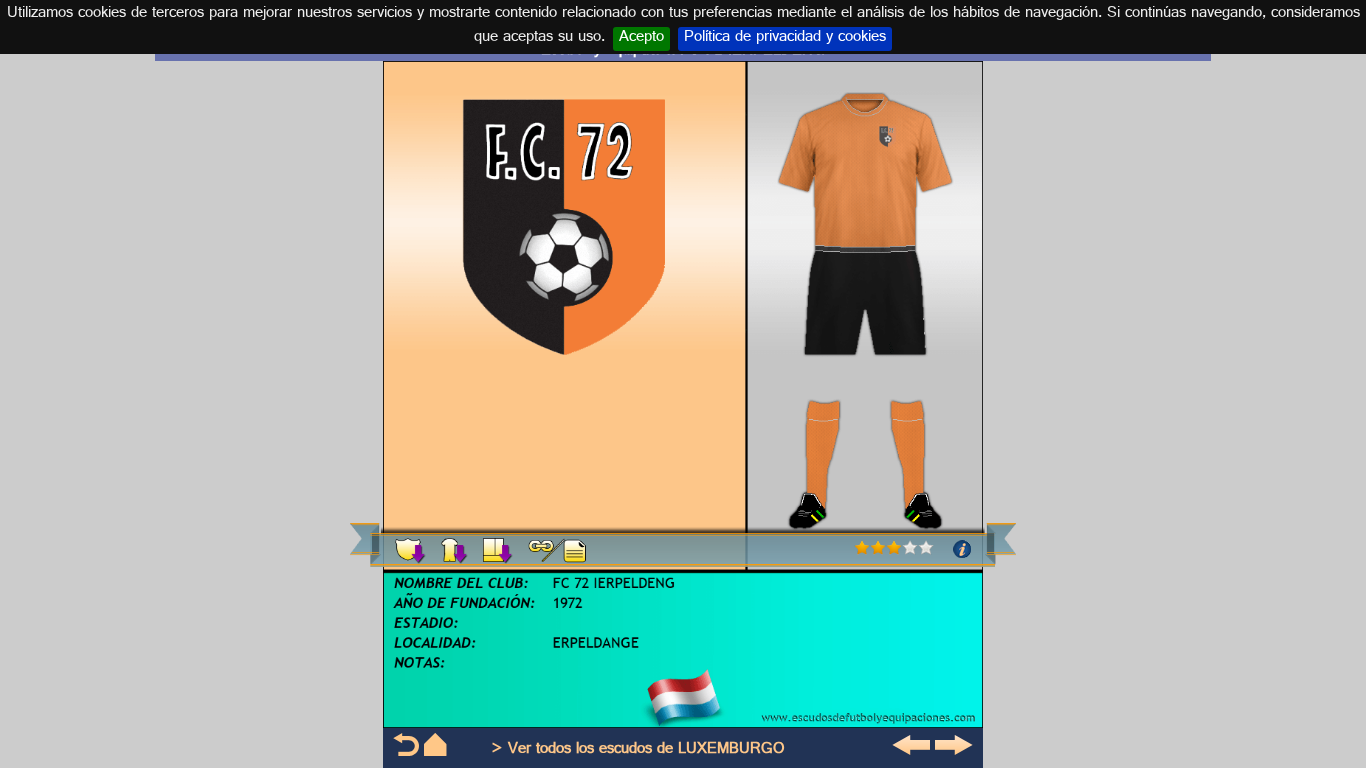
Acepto (641, 39)
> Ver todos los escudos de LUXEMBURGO (638, 750)
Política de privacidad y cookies (785, 39)
